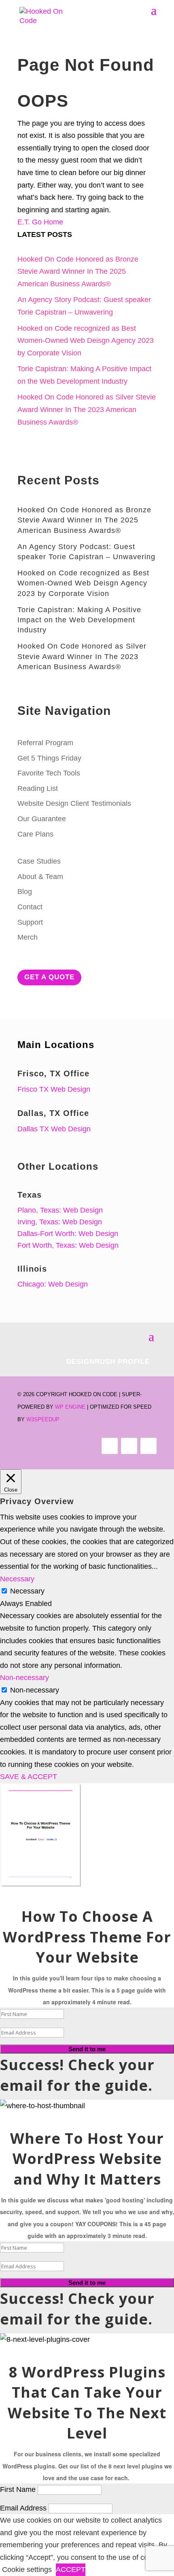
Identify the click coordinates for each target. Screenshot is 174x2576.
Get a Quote (49, 977)
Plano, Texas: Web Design (60, 1210)
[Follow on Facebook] (110, 1446)
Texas (30, 1195)
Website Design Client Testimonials (74, 803)
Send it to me (87, 2049)
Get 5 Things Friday (49, 758)
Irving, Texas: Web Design (60, 1222)
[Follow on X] (129, 1446)
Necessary (27, 1591)
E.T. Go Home (40, 222)
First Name (18, 2489)
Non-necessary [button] (24, 1678)
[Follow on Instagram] (149, 1446)
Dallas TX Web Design (54, 1129)
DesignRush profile (108, 1362)
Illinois (32, 1269)
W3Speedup (43, 1419)
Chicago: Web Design (53, 1284)
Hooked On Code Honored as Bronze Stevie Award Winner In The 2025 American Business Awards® (78, 272)
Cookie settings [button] (27, 2570)
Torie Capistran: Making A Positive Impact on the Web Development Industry (79, 620)
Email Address (23, 2508)
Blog (25, 892)
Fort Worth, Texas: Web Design (68, 1245)
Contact (30, 907)
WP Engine (70, 1407)
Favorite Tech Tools (49, 773)
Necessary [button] (17, 1579)
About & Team (40, 877)
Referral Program (45, 743)
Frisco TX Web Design (54, 1089)
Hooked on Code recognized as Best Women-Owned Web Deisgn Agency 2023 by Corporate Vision (86, 341)
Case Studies (39, 861)
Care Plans (35, 834)
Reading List (38, 788)
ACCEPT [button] (71, 2570)
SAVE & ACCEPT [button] (29, 1777)
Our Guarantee (42, 819)
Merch (28, 937)
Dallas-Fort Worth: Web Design (68, 1234)
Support (30, 922)
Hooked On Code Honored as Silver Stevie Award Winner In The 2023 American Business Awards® (87, 409)
